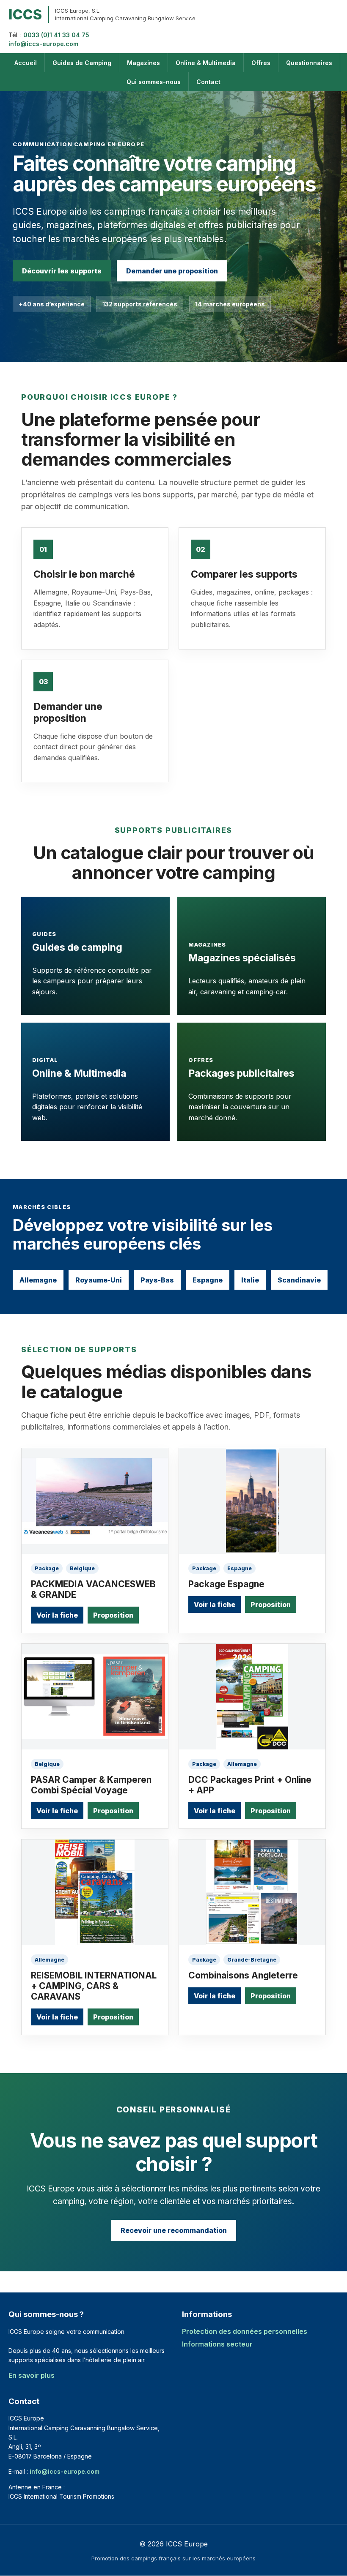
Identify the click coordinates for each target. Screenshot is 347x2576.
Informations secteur (217, 2344)
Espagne (208, 1280)
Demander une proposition (172, 271)
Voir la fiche (57, 1615)
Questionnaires (309, 63)
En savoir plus (32, 2375)
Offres (261, 63)
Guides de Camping (82, 63)
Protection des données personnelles (245, 2331)
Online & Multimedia (206, 63)
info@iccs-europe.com (43, 44)
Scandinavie (299, 1280)
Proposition (113, 1615)
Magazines (143, 63)
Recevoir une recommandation (174, 2230)
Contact (208, 82)
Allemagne (38, 1280)
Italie (250, 1280)
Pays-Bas (157, 1280)
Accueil (26, 63)
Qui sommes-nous (154, 82)
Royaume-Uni (99, 1280)
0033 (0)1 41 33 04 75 (56, 35)
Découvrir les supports (62, 271)
